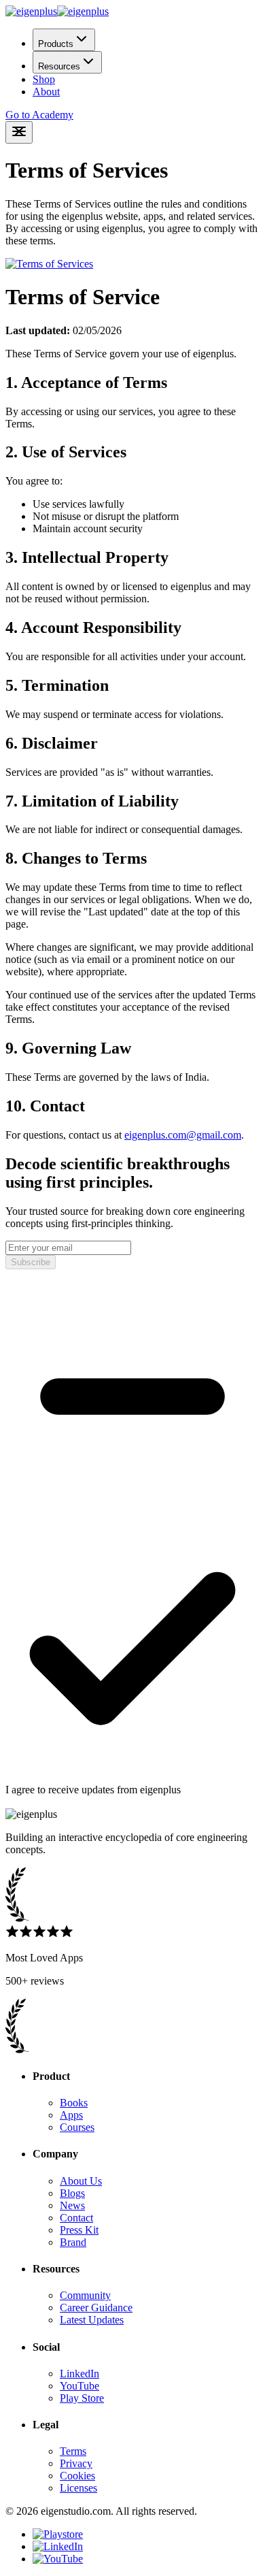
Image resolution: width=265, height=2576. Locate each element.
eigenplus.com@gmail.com (183, 1135)
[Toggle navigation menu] (19, 132)
